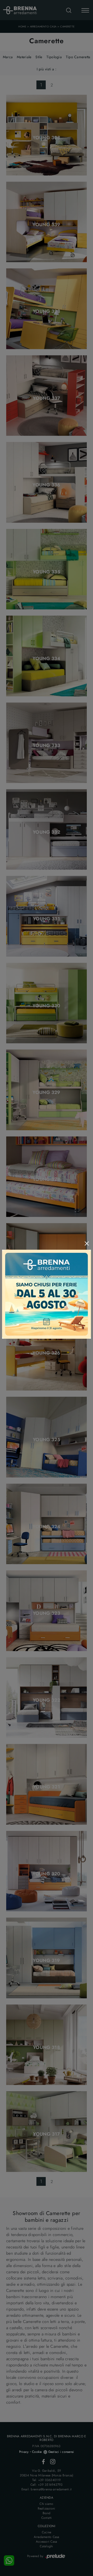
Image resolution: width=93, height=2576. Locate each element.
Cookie (37, 2452)
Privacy (24, 2452)
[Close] (87, 1243)
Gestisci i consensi (61, 2452)
